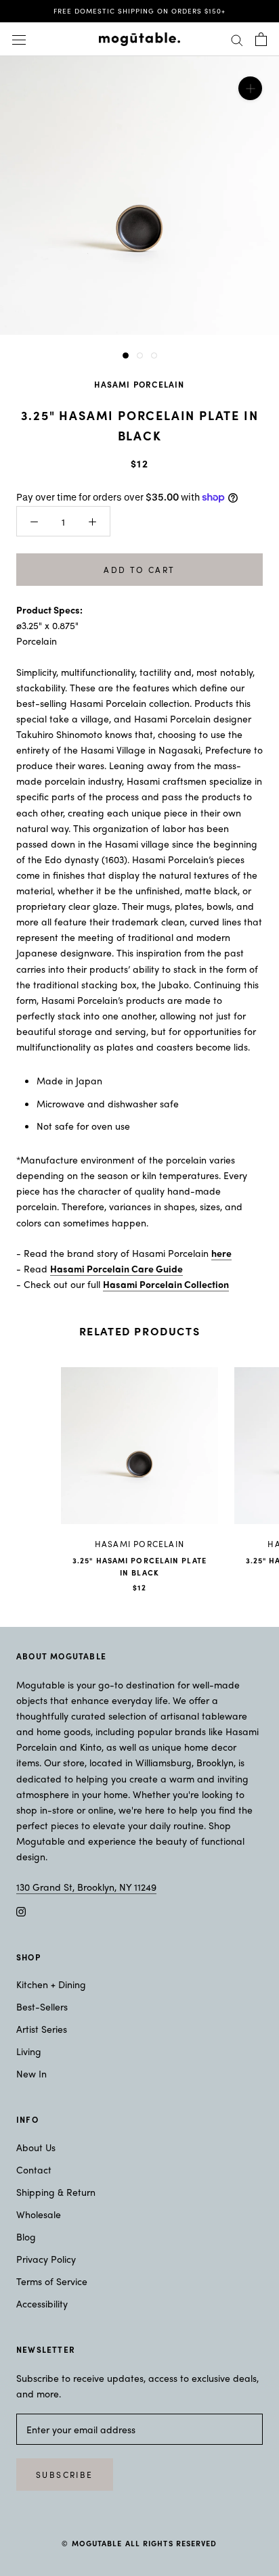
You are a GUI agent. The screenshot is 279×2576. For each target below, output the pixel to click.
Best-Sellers (42, 2006)
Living (29, 2051)
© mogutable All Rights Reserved (139, 2543)
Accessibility (42, 2303)
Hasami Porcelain (139, 384)
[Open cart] (261, 39)
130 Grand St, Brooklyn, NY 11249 (86, 1887)
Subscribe (65, 2475)
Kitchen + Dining (51, 1984)
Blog (26, 2236)
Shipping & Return (56, 2192)
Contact (34, 2169)
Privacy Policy (46, 2259)
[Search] (237, 39)
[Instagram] (21, 1911)
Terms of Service (52, 2281)
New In (31, 2073)
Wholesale (39, 2214)
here (221, 1253)
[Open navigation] (19, 39)
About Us (36, 2147)
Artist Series (42, 2029)
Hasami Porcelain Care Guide (116, 1268)
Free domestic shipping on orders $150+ (139, 11)
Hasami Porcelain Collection (166, 1284)
